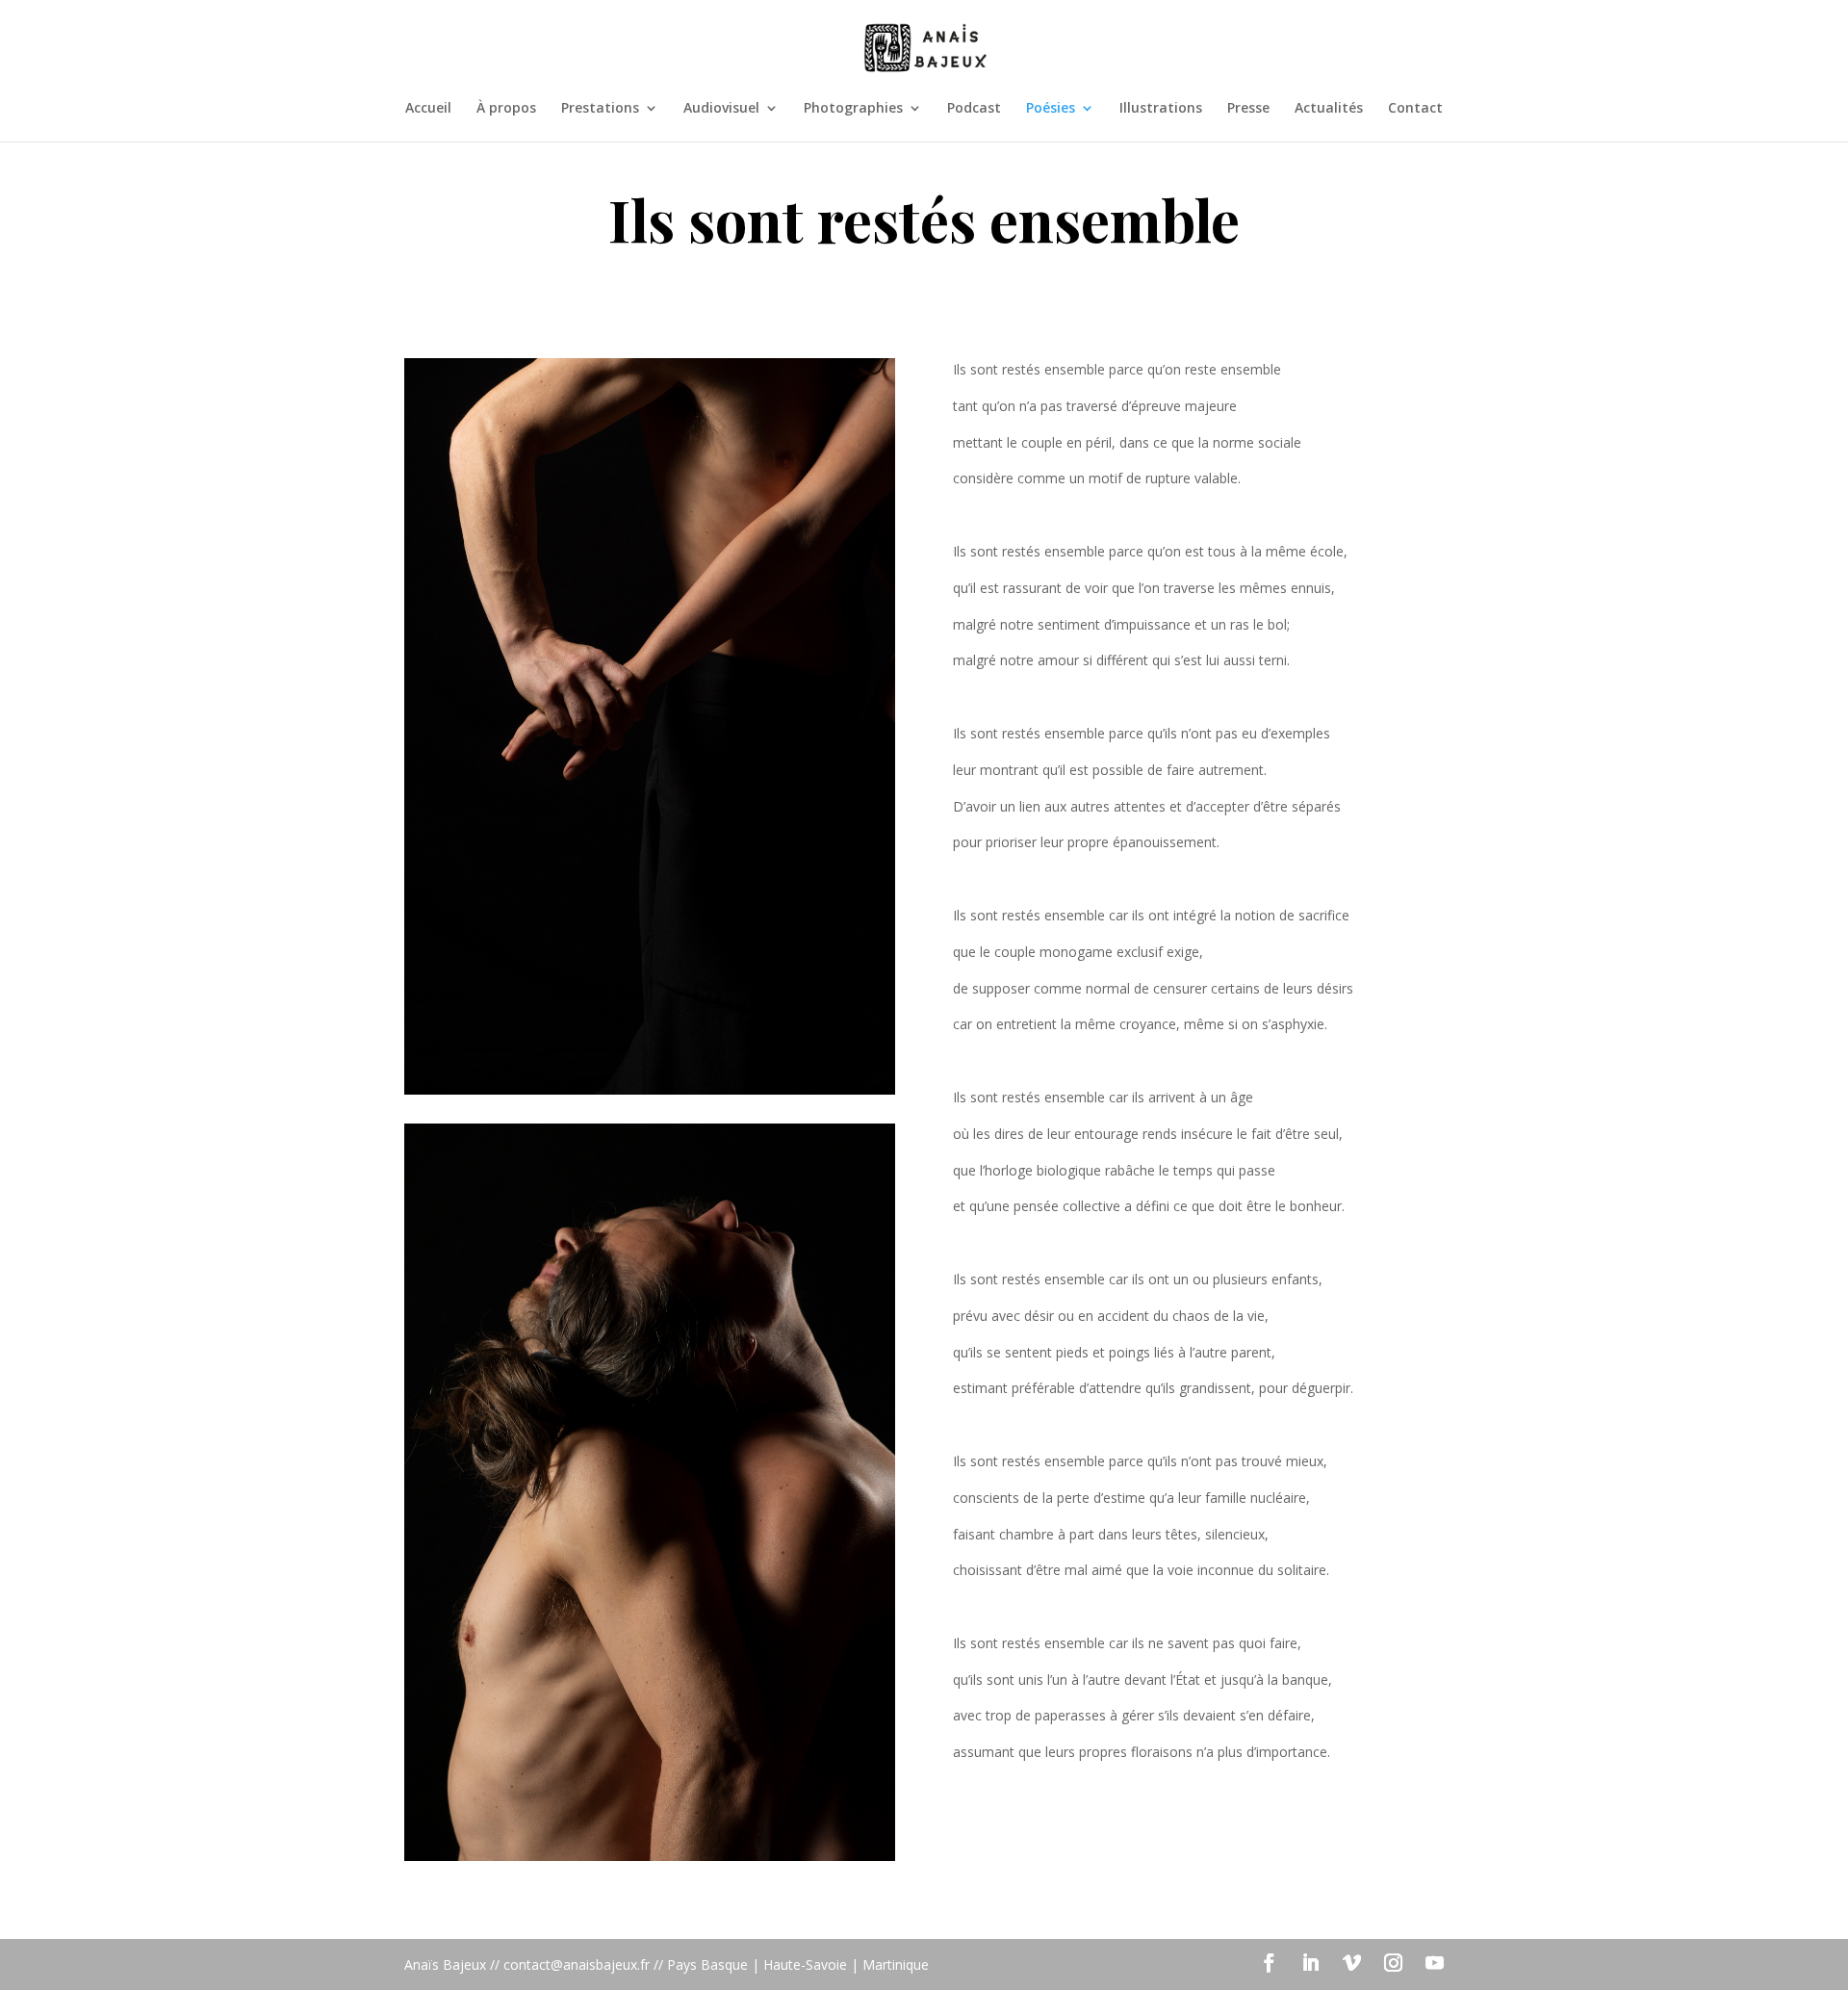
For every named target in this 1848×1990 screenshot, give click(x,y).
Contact (1415, 109)
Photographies (853, 109)
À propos (506, 109)
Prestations (600, 109)
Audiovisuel (721, 109)
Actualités (1329, 109)
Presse (1248, 109)
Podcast (974, 109)
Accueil (428, 109)
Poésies (1051, 109)
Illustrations (1161, 109)
